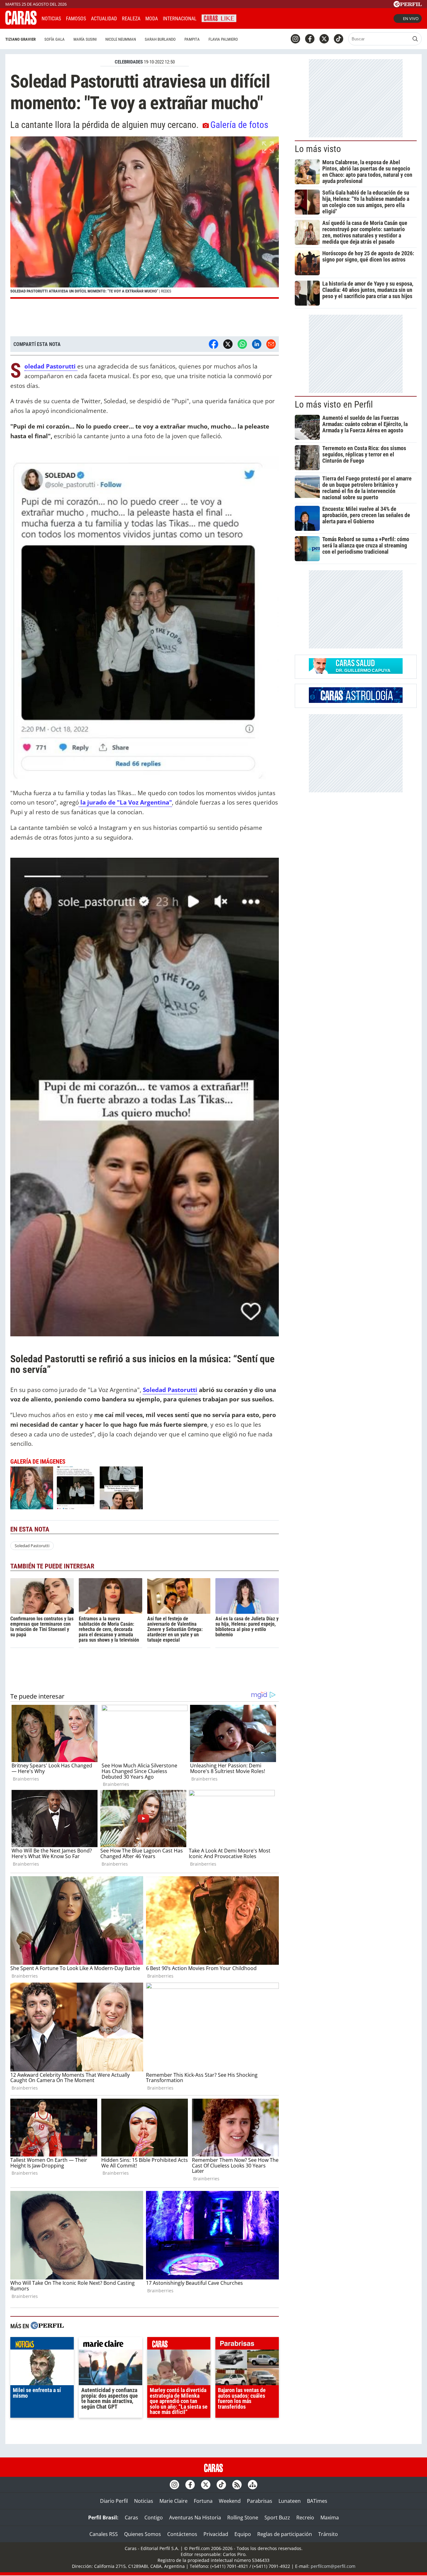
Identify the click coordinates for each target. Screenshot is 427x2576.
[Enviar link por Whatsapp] (242, 344)
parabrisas (247, 2345)
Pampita (192, 39)
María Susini (85, 39)
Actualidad (104, 19)
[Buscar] (415, 39)
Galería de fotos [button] (239, 125)
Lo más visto (318, 149)
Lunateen (290, 2501)
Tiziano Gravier (20, 39)
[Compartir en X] (228, 344)
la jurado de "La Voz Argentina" (125, 802)
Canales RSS (104, 2534)
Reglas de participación (285, 2534)
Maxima (330, 2518)
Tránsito (328, 2534)
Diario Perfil (114, 2501)
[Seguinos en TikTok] (339, 39)
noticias (42, 2345)
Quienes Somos (143, 2534)
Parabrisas (260, 2501)
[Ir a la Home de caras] (21, 23)
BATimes (317, 2501)
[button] (145, 218)
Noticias (51, 19)
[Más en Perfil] (47, 2326)
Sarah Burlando (160, 39)
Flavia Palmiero (223, 39)
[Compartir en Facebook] (213, 344)
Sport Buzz (277, 2518)
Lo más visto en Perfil (334, 404)
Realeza (131, 19)
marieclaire (111, 2345)
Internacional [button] (180, 19)
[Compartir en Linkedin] (257, 344)
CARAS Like (219, 18)
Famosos (76, 19)
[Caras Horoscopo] (356, 701)
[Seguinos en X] (324, 39)
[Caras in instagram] (295, 39)
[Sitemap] (253, 2485)
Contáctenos (182, 2534)
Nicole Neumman (121, 39)
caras (179, 2345)
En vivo (411, 18)
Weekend (230, 2501)
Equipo (243, 2534)
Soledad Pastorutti (32, 1546)
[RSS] (237, 2485)
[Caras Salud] (356, 672)
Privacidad (216, 2534)
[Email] (271, 344)
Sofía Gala (55, 39)
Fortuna (203, 2501)
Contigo (154, 2518)
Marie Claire (173, 2501)
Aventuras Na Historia (195, 2518)
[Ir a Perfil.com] (408, 5)
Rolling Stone (243, 2518)
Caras (131, 2518)
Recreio (305, 2518)
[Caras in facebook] (310, 39)
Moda (152, 19)
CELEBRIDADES (129, 62)
